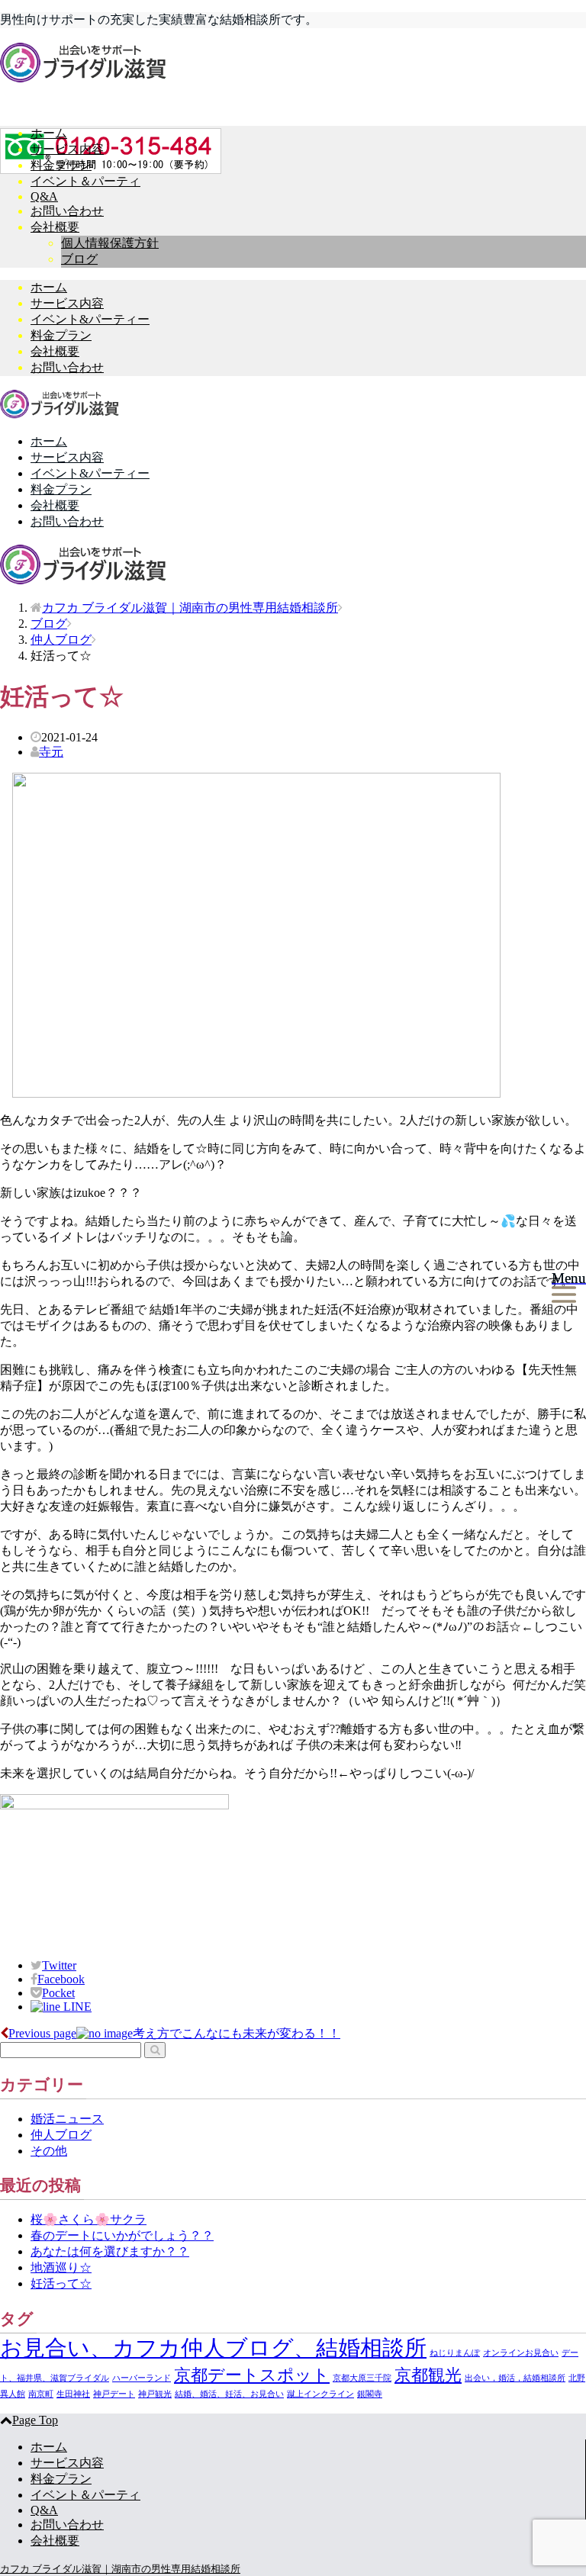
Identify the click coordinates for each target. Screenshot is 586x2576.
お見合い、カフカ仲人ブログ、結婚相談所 (213, 2348)
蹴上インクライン (320, 2394)
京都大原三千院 (362, 2378)
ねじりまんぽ (455, 2353)
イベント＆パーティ (85, 181)
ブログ (79, 259)
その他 (49, 2151)
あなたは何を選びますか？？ (110, 2251)
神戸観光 (155, 2394)
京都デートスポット (252, 2375)
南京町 (41, 2394)
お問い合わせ (67, 211)
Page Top (35, 2420)
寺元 (51, 752)
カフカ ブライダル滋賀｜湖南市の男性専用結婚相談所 (190, 608)
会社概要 (55, 227)
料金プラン (61, 165)
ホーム (49, 133)
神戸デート (114, 2394)
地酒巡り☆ (61, 2267)
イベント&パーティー (90, 319)
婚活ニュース (67, 2119)
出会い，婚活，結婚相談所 (515, 2378)
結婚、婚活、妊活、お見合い (229, 2394)
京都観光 (428, 2375)
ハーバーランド (142, 2378)
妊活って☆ (61, 2283)
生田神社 (73, 2394)
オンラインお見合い (521, 2353)
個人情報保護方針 (110, 243)
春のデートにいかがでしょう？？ (122, 2235)
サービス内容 (67, 149)
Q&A (44, 196)
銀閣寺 (370, 2394)
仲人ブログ (61, 2135)
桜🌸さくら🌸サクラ (89, 2219)
